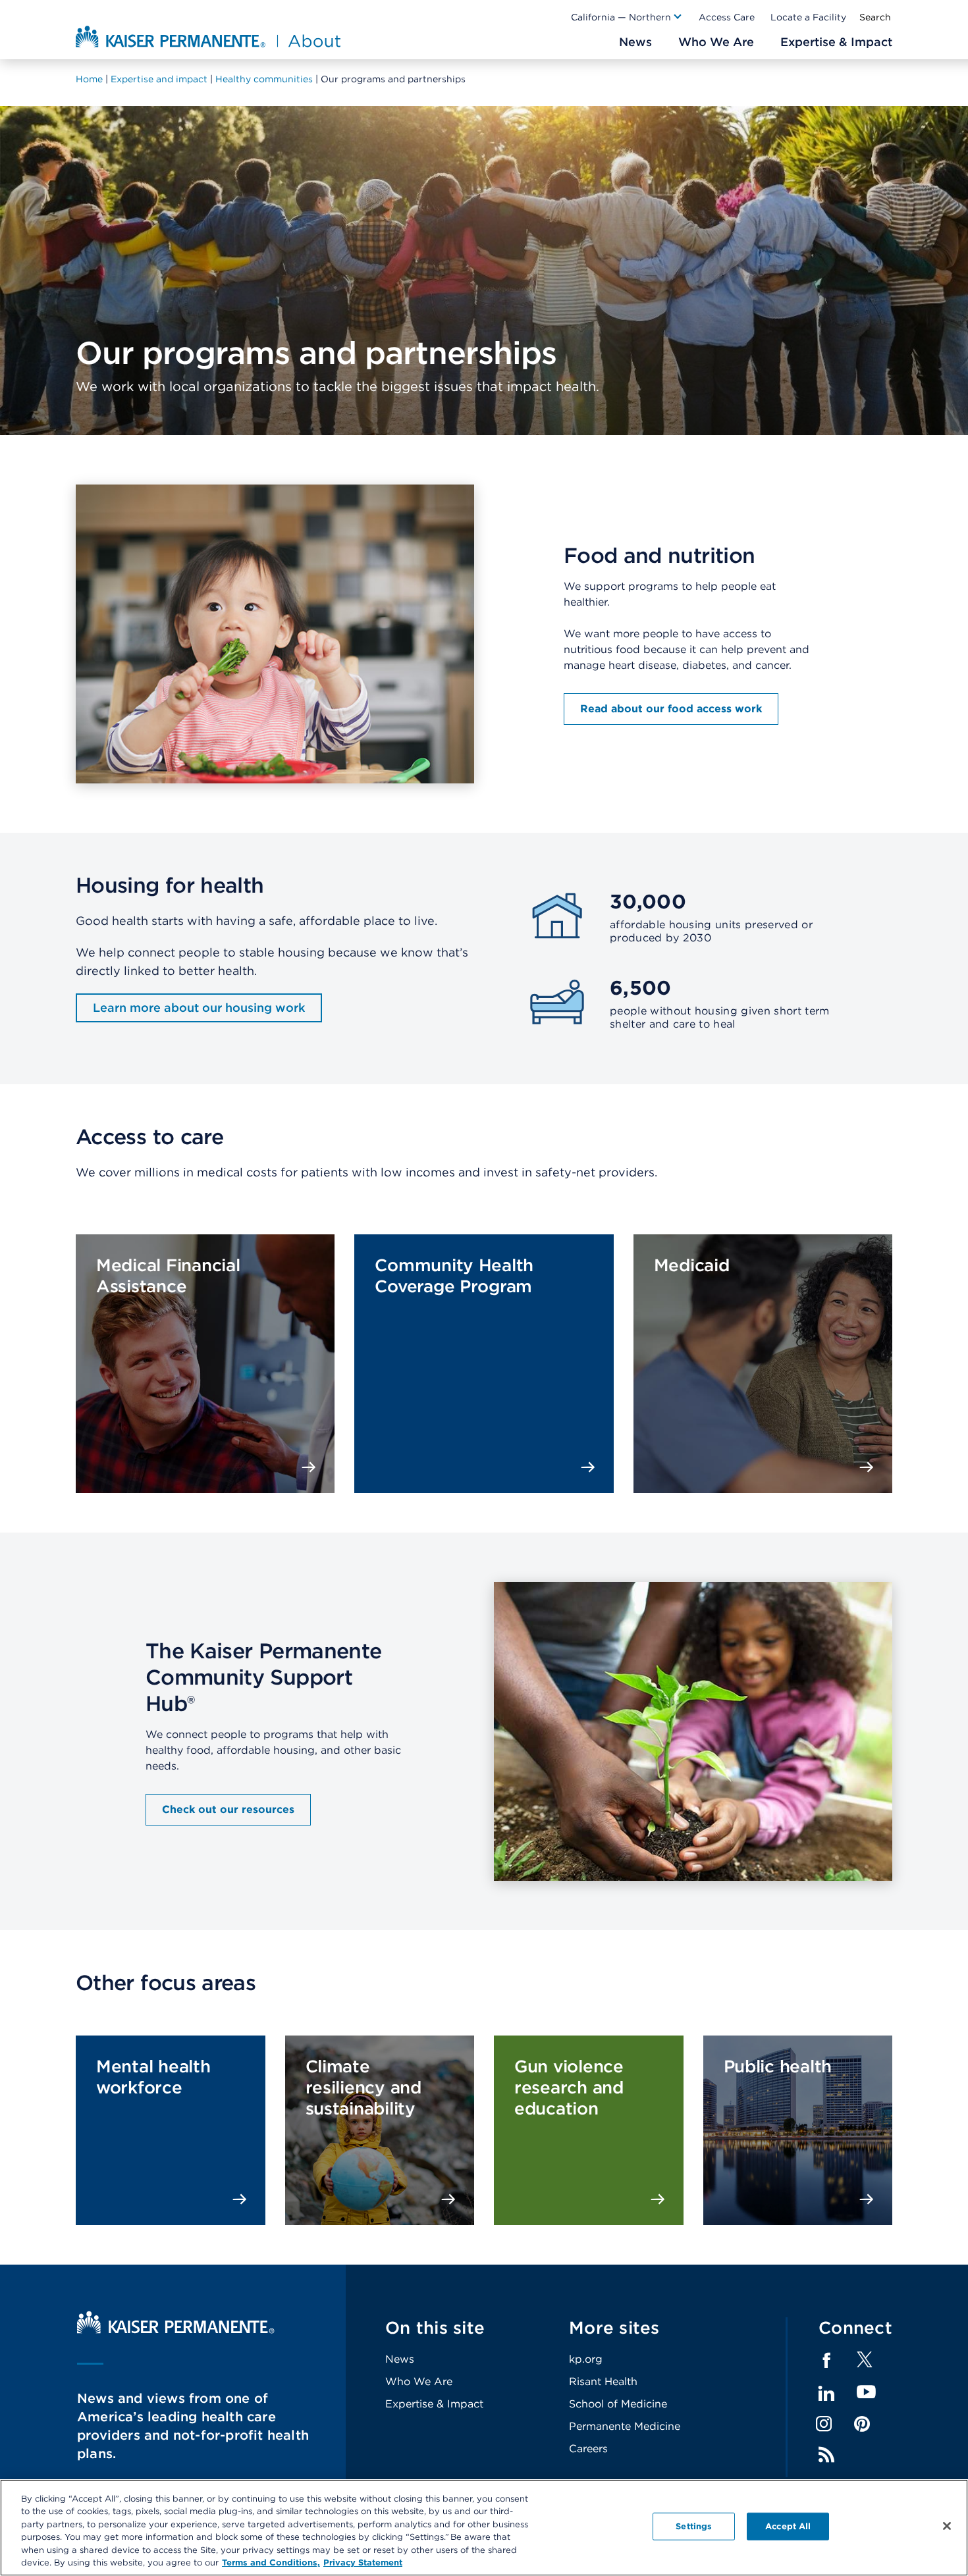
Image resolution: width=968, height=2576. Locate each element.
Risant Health (603, 2381)
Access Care (727, 17)
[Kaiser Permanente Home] (176, 2330)
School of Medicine (618, 2404)
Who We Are (419, 2381)
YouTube (866, 2393)
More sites (614, 2327)
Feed (826, 2455)
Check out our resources (228, 1809)
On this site (435, 2327)
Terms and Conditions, (271, 2563)
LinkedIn (826, 2394)
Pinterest (862, 2424)
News (400, 2359)
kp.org (586, 2359)
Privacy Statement (363, 2563)
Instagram (824, 2424)
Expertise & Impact (434, 2404)
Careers (588, 2449)
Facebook (826, 2361)
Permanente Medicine (625, 2426)
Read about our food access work (671, 709)
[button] (627, 17)
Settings (694, 2526)
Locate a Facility (808, 17)
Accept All (788, 2526)
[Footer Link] (865, 2364)
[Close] (947, 2526)
